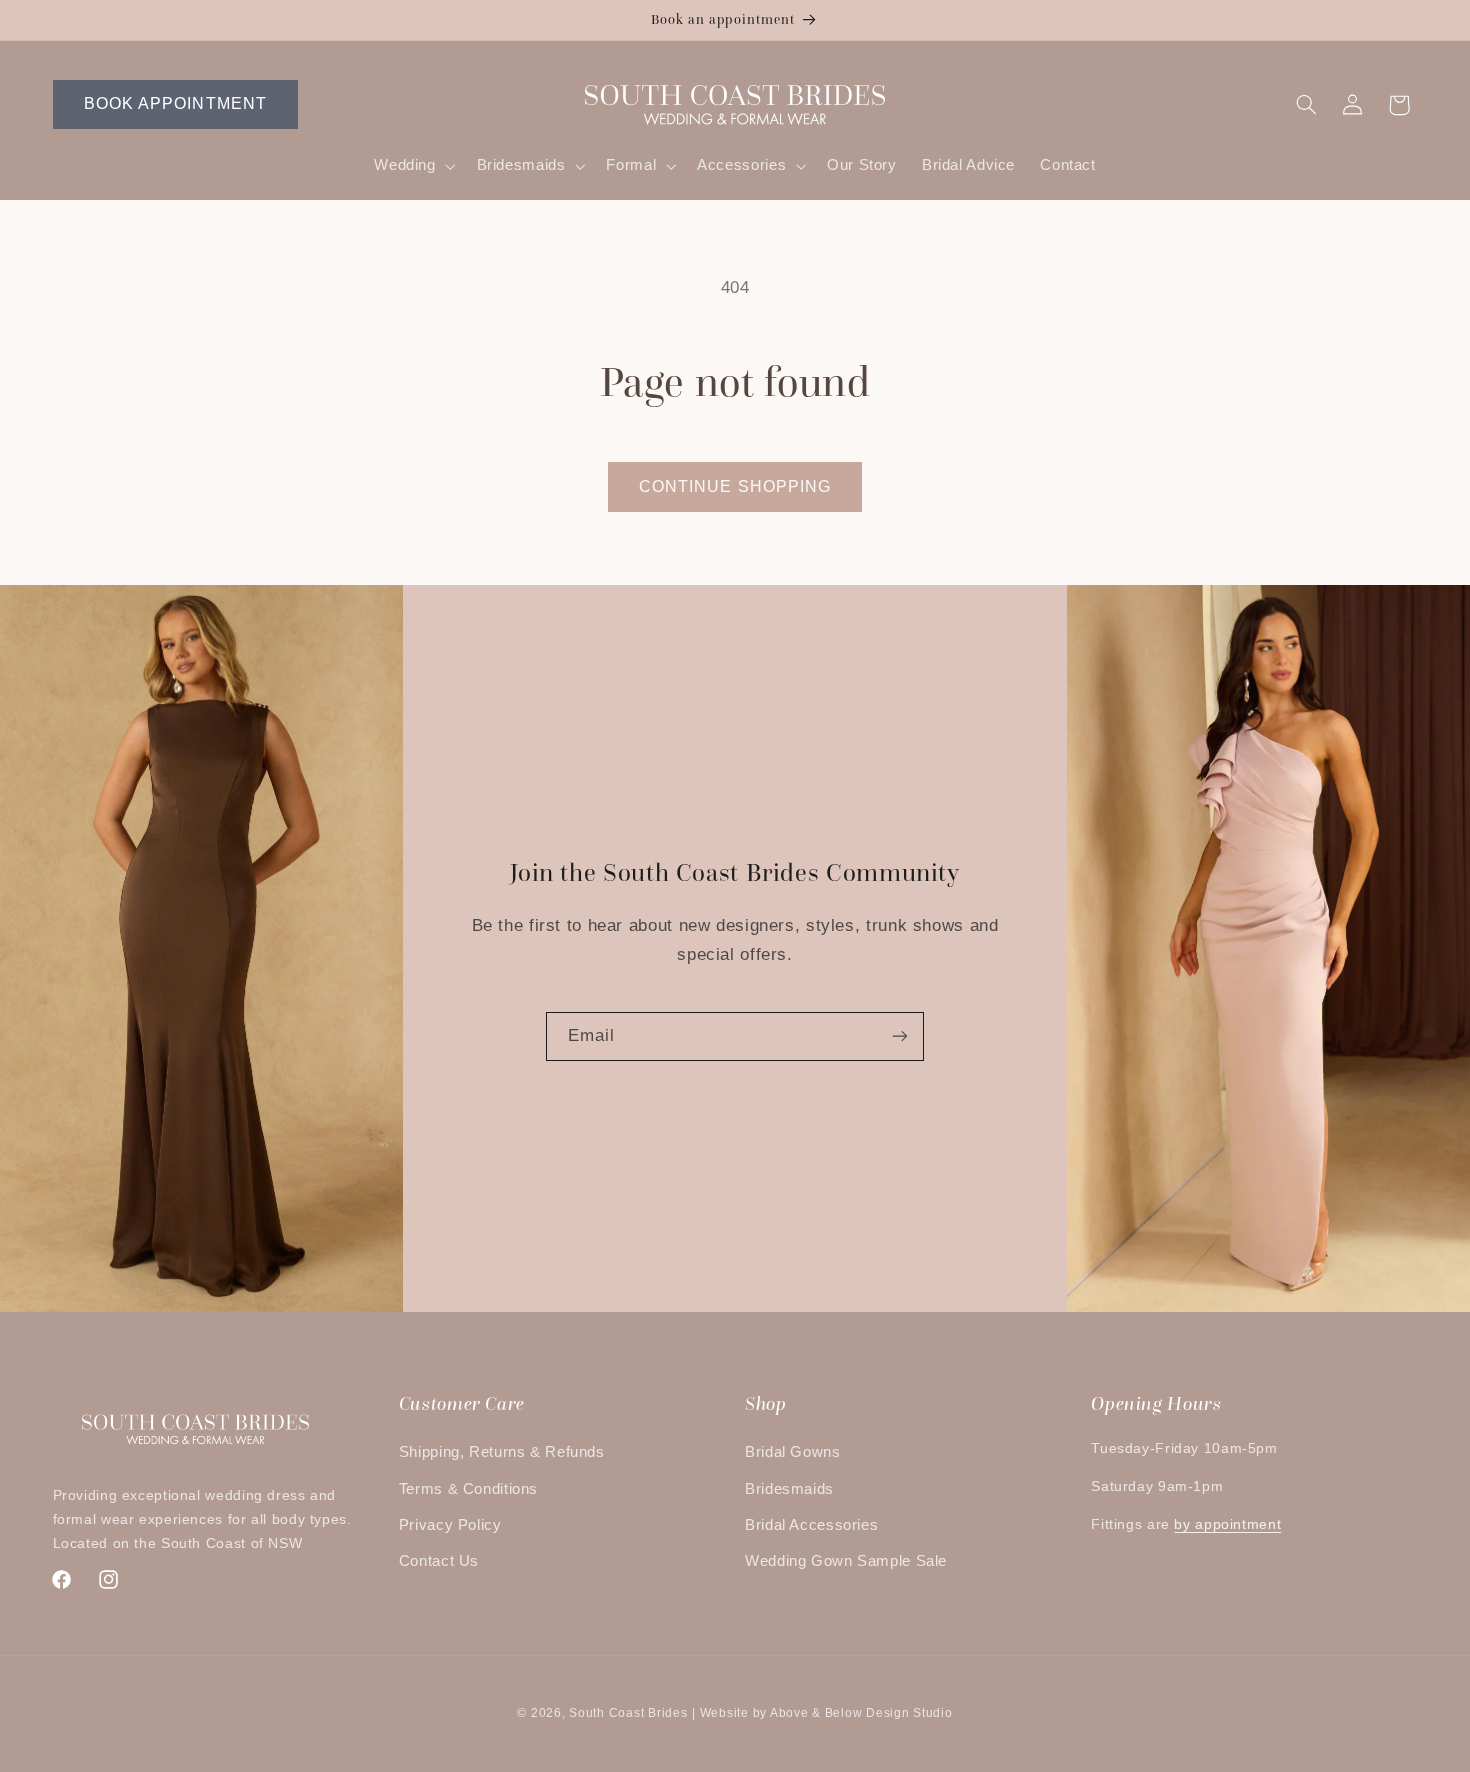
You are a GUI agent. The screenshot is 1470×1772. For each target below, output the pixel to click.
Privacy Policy (450, 1525)
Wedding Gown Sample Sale (846, 1561)
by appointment (1227, 1524)
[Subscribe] (900, 1036)
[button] (413, 166)
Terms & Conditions (468, 1489)
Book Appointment (175, 103)
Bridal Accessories (811, 1525)
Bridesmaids (789, 1489)
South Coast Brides (628, 1713)
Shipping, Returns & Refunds (502, 1452)
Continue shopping (735, 486)
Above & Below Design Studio (861, 1713)
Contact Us (439, 1561)
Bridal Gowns (793, 1452)
